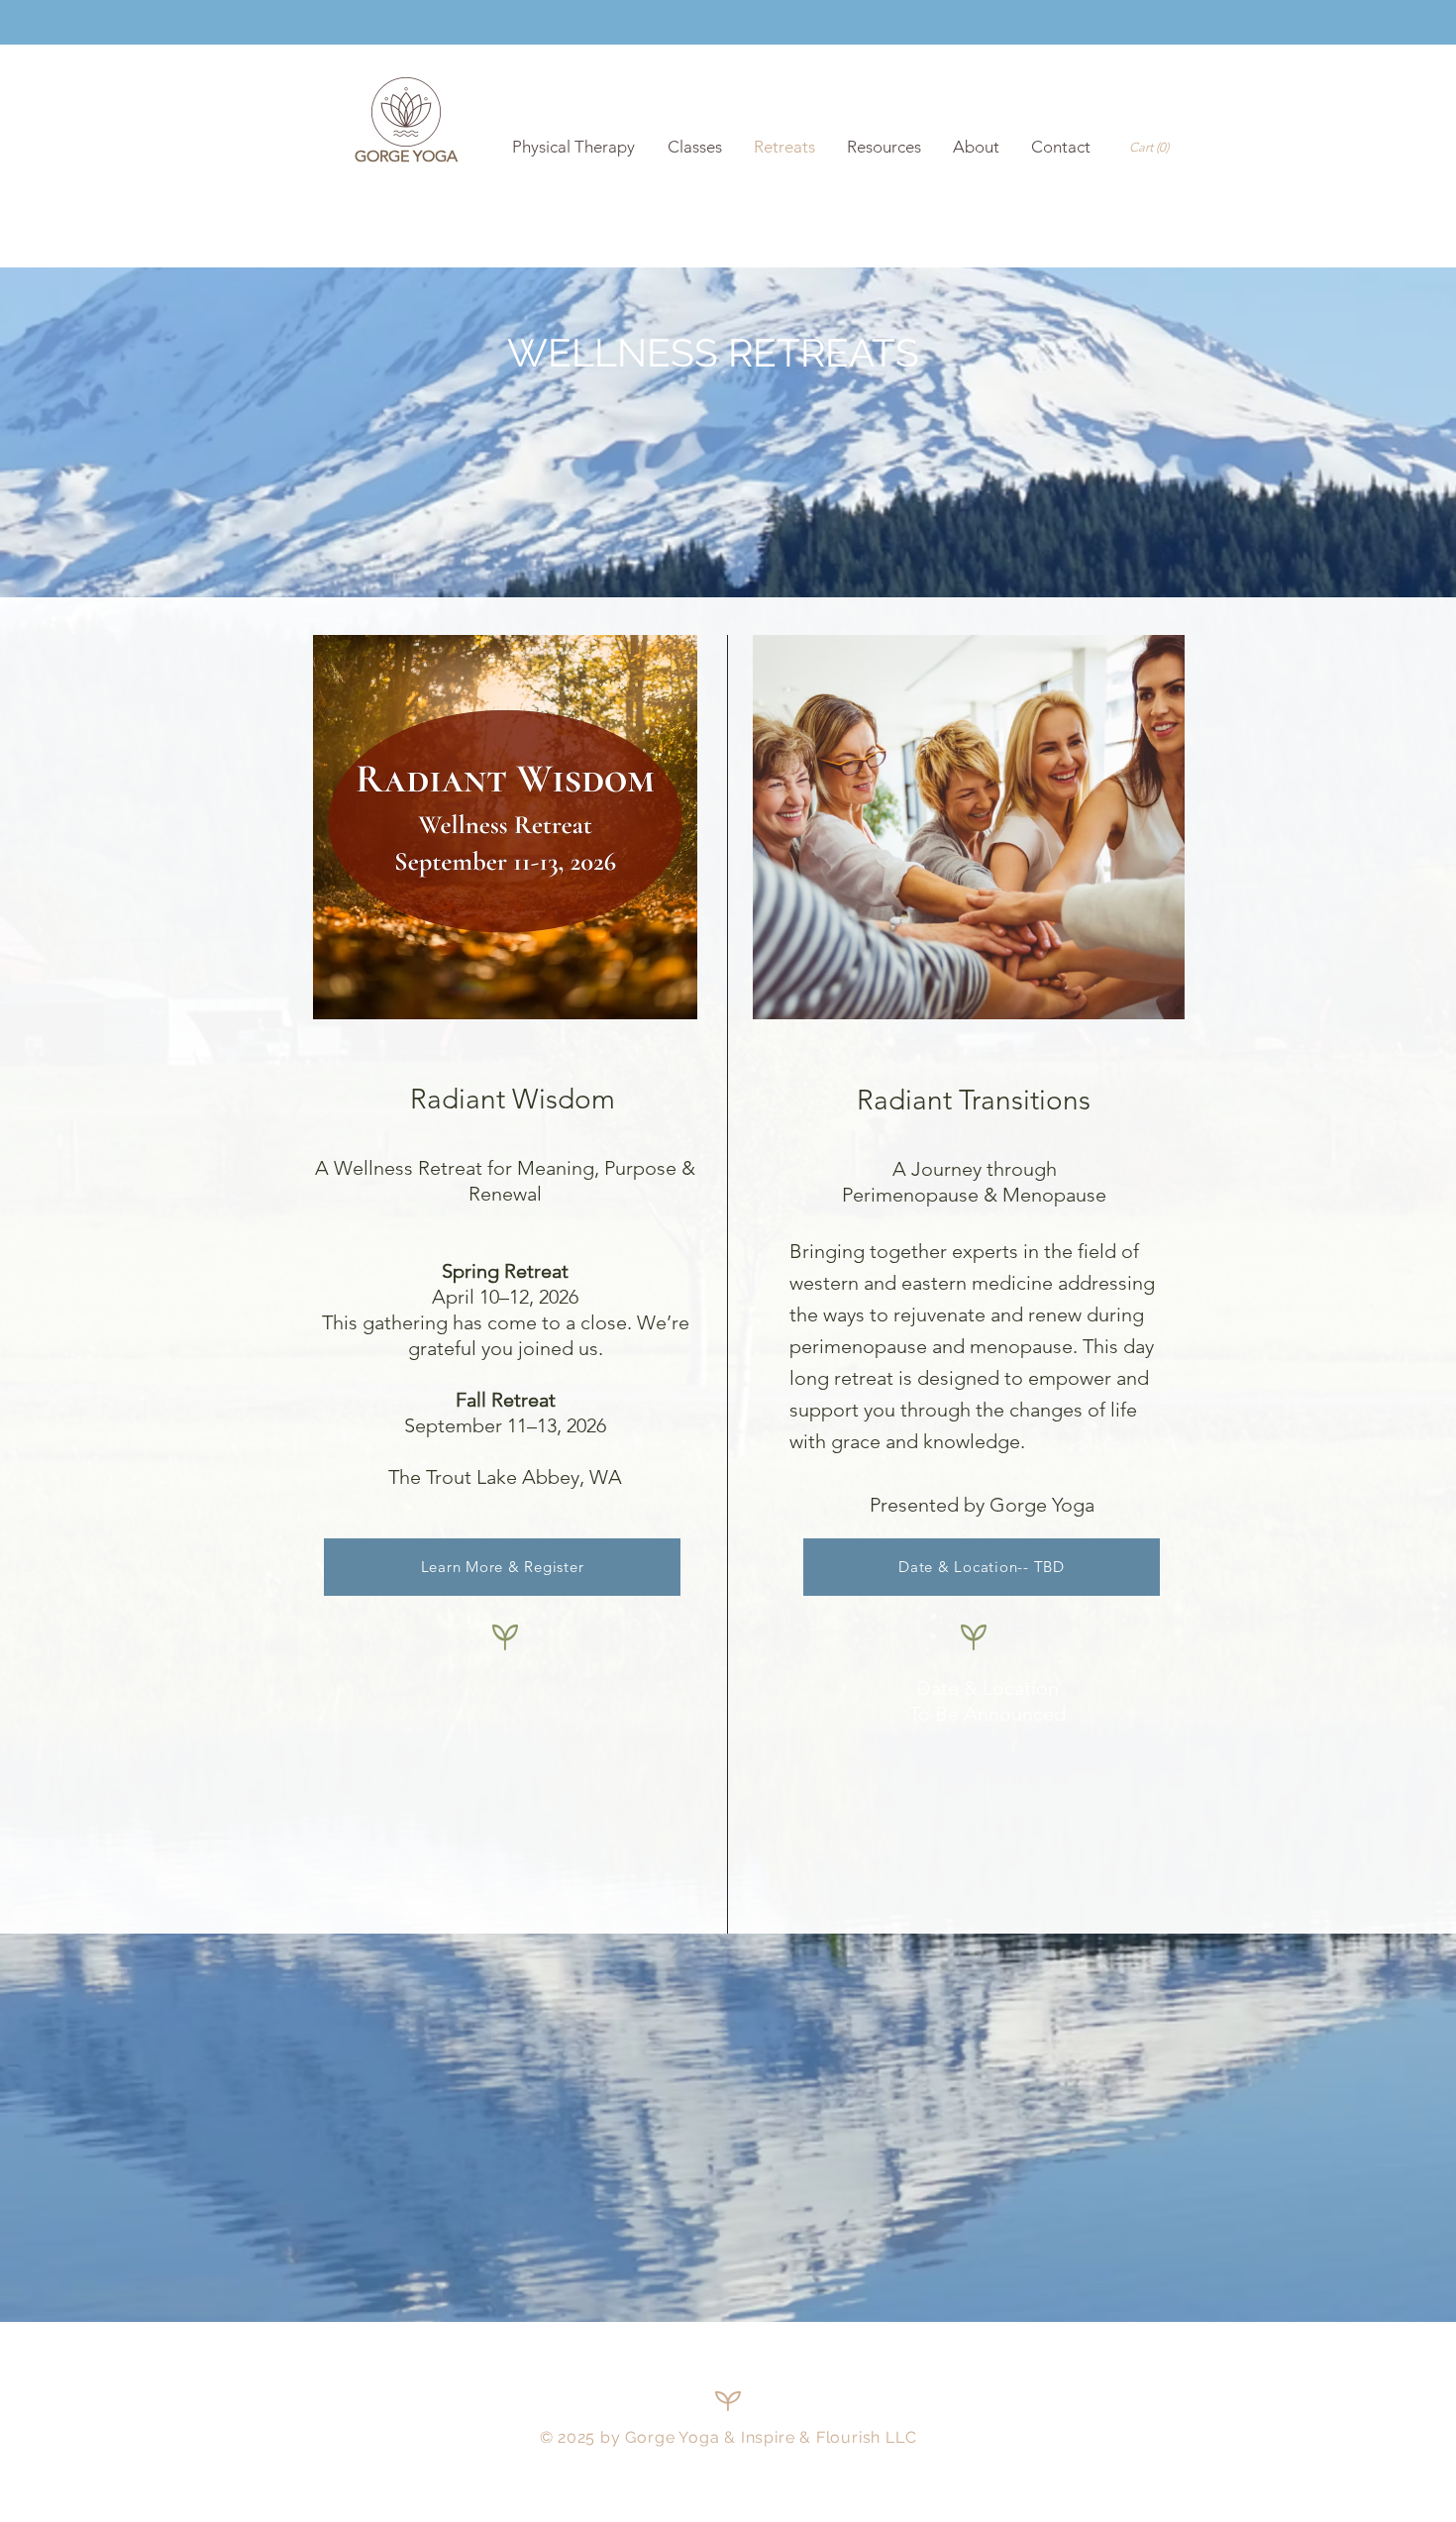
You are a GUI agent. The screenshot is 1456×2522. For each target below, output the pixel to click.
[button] (1152, 147)
